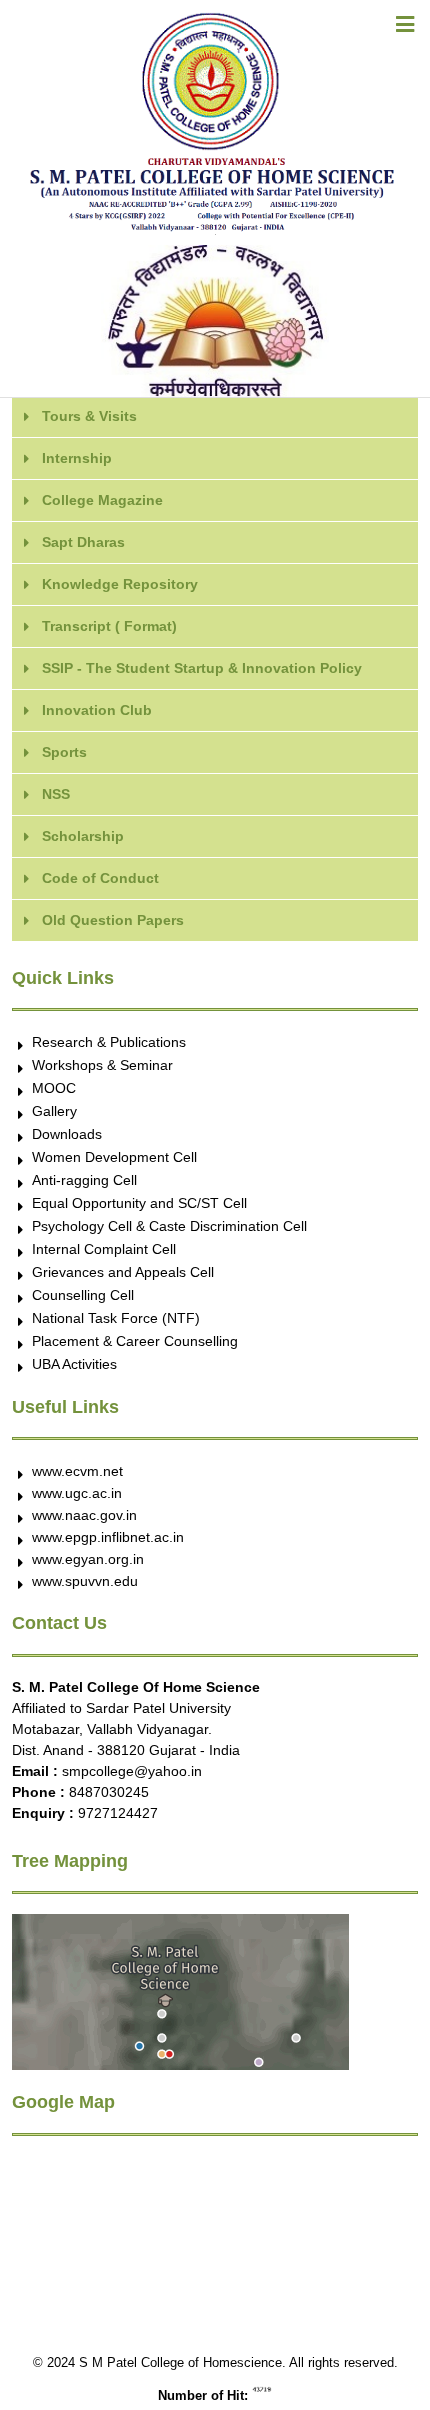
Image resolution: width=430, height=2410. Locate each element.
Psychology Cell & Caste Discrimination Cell (169, 1226)
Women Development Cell (114, 1157)
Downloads (67, 1134)
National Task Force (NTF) (116, 1318)
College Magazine (102, 500)
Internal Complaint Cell (104, 1249)
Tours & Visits (89, 416)
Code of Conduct (100, 878)
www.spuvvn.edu (85, 1581)
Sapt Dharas (83, 542)
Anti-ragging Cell (84, 1180)
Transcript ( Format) (109, 626)
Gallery (54, 1111)
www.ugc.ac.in (77, 1493)
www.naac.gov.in (84, 1515)
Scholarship (83, 836)
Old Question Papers (113, 920)
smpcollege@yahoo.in (132, 1771)
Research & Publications (109, 1042)
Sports (64, 752)
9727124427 (118, 1813)
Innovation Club (97, 710)
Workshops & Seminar (102, 1065)
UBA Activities (74, 1364)
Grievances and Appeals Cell (123, 1272)
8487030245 (109, 1792)
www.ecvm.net (77, 1471)
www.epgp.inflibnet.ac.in (108, 1537)
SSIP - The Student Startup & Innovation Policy (202, 668)
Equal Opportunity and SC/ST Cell (139, 1203)
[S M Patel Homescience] (215, 10)
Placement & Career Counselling (135, 1341)
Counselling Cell (83, 1295)
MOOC (54, 1088)
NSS (56, 794)
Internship (77, 458)
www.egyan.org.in (88, 1559)
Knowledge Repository (120, 584)
